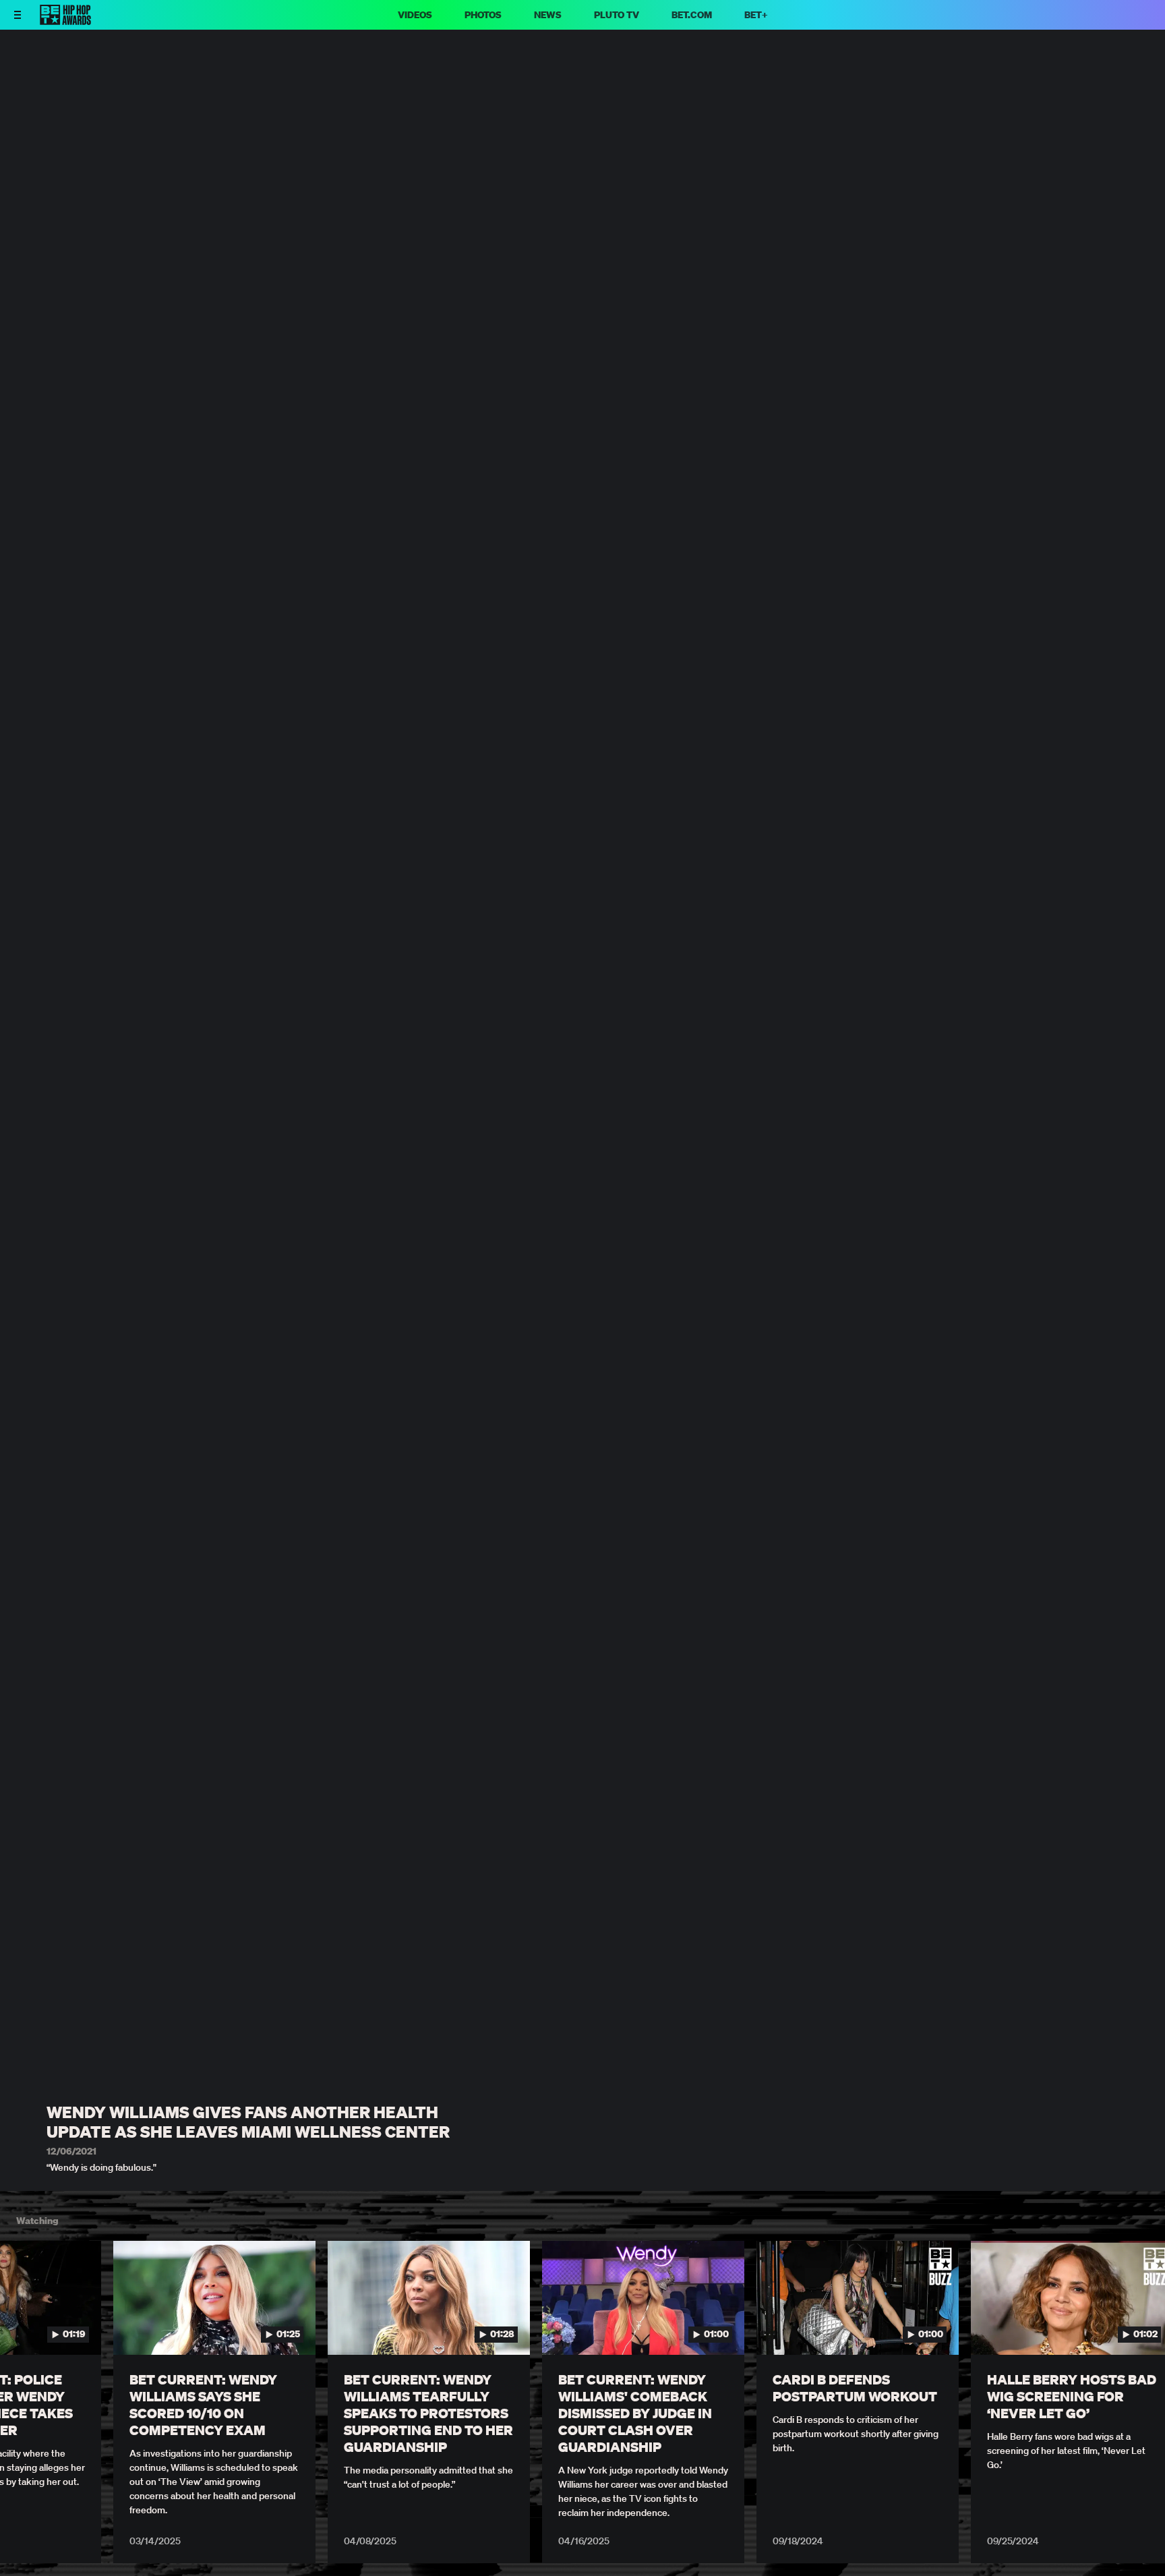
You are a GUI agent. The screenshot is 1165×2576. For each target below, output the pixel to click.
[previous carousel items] (26, 2326)
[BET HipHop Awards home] (65, 21)
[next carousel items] (1139, 2326)
